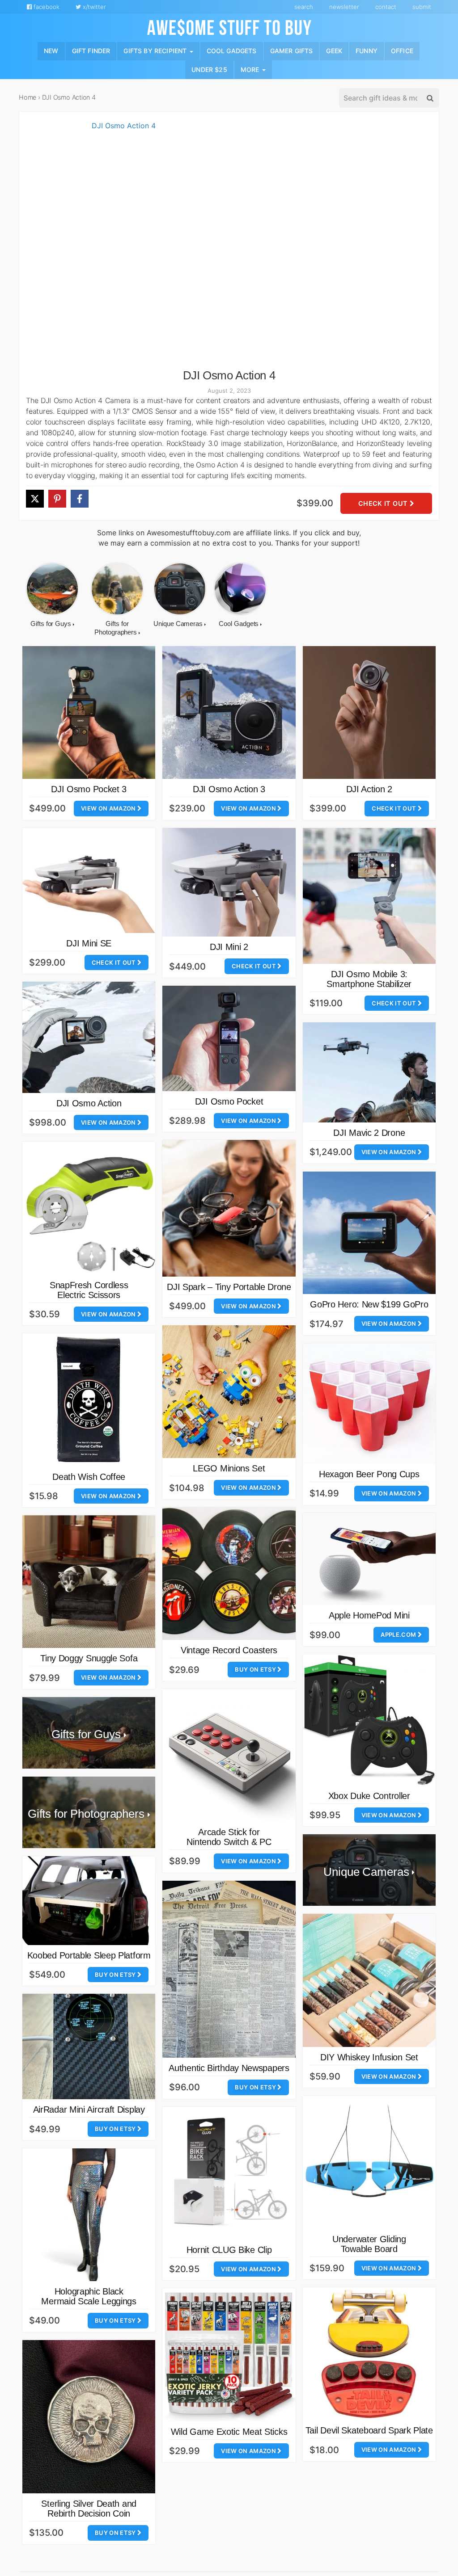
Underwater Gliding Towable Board (369, 2244)
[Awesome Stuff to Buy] (229, 26)
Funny (367, 51)
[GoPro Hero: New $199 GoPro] (369, 1233)
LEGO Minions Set (229, 1468)
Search (304, 7)
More (251, 69)
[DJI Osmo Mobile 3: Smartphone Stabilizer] (369, 896)
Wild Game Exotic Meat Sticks (229, 2432)
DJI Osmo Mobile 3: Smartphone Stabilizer (369, 979)
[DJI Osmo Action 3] (229, 712)
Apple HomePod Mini (369, 1615)
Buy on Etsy (256, 1669)
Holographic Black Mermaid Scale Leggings (89, 2296)
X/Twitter (93, 7)
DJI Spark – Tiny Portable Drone (229, 1287)
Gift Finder (91, 51)
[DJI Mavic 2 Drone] (369, 1072)
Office (402, 51)
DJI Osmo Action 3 (229, 789)
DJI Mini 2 (229, 947)
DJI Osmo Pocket (229, 1101)
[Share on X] (35, 499)
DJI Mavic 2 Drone (369, 1133)
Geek (334, 51)
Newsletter (344, 7)
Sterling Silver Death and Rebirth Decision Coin (89, 2509)
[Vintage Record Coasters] (229, 1574)
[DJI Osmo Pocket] (229, 1038)
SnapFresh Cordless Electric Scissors (89, 1290)
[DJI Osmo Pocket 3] (89, 712)
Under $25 (209, 69)
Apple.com (399, 1635)
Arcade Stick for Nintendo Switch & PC (229, 1837)
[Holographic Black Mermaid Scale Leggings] (89, 2215)
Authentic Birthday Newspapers (229, 2068)
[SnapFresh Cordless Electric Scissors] (89, 1208)
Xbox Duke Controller (369, 1796)
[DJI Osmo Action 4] (120, 245)
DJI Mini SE (89, 943)
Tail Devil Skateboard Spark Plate (369, 2430)
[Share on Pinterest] (57, 499)
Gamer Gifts (292, 51)
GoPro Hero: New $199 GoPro (369, 1304)
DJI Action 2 (369, 789)
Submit (422, 7)
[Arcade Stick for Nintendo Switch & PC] (229, 1755)
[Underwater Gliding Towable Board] (369, 2162)
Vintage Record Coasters (229, 1650)
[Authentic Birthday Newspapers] (229, 1969)
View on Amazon (109, 808)
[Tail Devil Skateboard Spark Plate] (369, 2354)
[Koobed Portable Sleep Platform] (89, 1901)
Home (28, 97)
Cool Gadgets (232, 51)
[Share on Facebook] (80, 499)
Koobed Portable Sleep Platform (89, 1955)
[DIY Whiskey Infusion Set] (369, 1980)
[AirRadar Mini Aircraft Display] (89, 2047)
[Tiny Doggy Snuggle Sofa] (89, 1582)
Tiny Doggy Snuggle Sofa (89, 1658)
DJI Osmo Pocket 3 (89, 789)
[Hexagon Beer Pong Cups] (369, 1404)
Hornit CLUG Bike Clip (229, 2250)
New (51, 51)
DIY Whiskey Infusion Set (369, 2057)
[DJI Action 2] (369, 712)
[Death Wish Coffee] (89, 1400)
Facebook (46, 7)
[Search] (429, 98)
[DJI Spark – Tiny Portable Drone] (229, 1208)
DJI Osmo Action (89, 1103)
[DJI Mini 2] (229, 882)
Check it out (384, 503)
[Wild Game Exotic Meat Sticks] (229, 2355)
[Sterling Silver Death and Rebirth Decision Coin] (89, 2417)
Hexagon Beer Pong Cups (369, 1474)
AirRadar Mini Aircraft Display (89, 2110)
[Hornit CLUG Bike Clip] (229, 2173)
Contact (386, 7)
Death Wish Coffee (89, 1477)
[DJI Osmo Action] (89, 1037)
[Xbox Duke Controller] (369, 1720)
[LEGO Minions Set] (229, 1392)
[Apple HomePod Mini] (369, 1559)
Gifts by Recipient (156, 51)
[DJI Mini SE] (89, 880)
